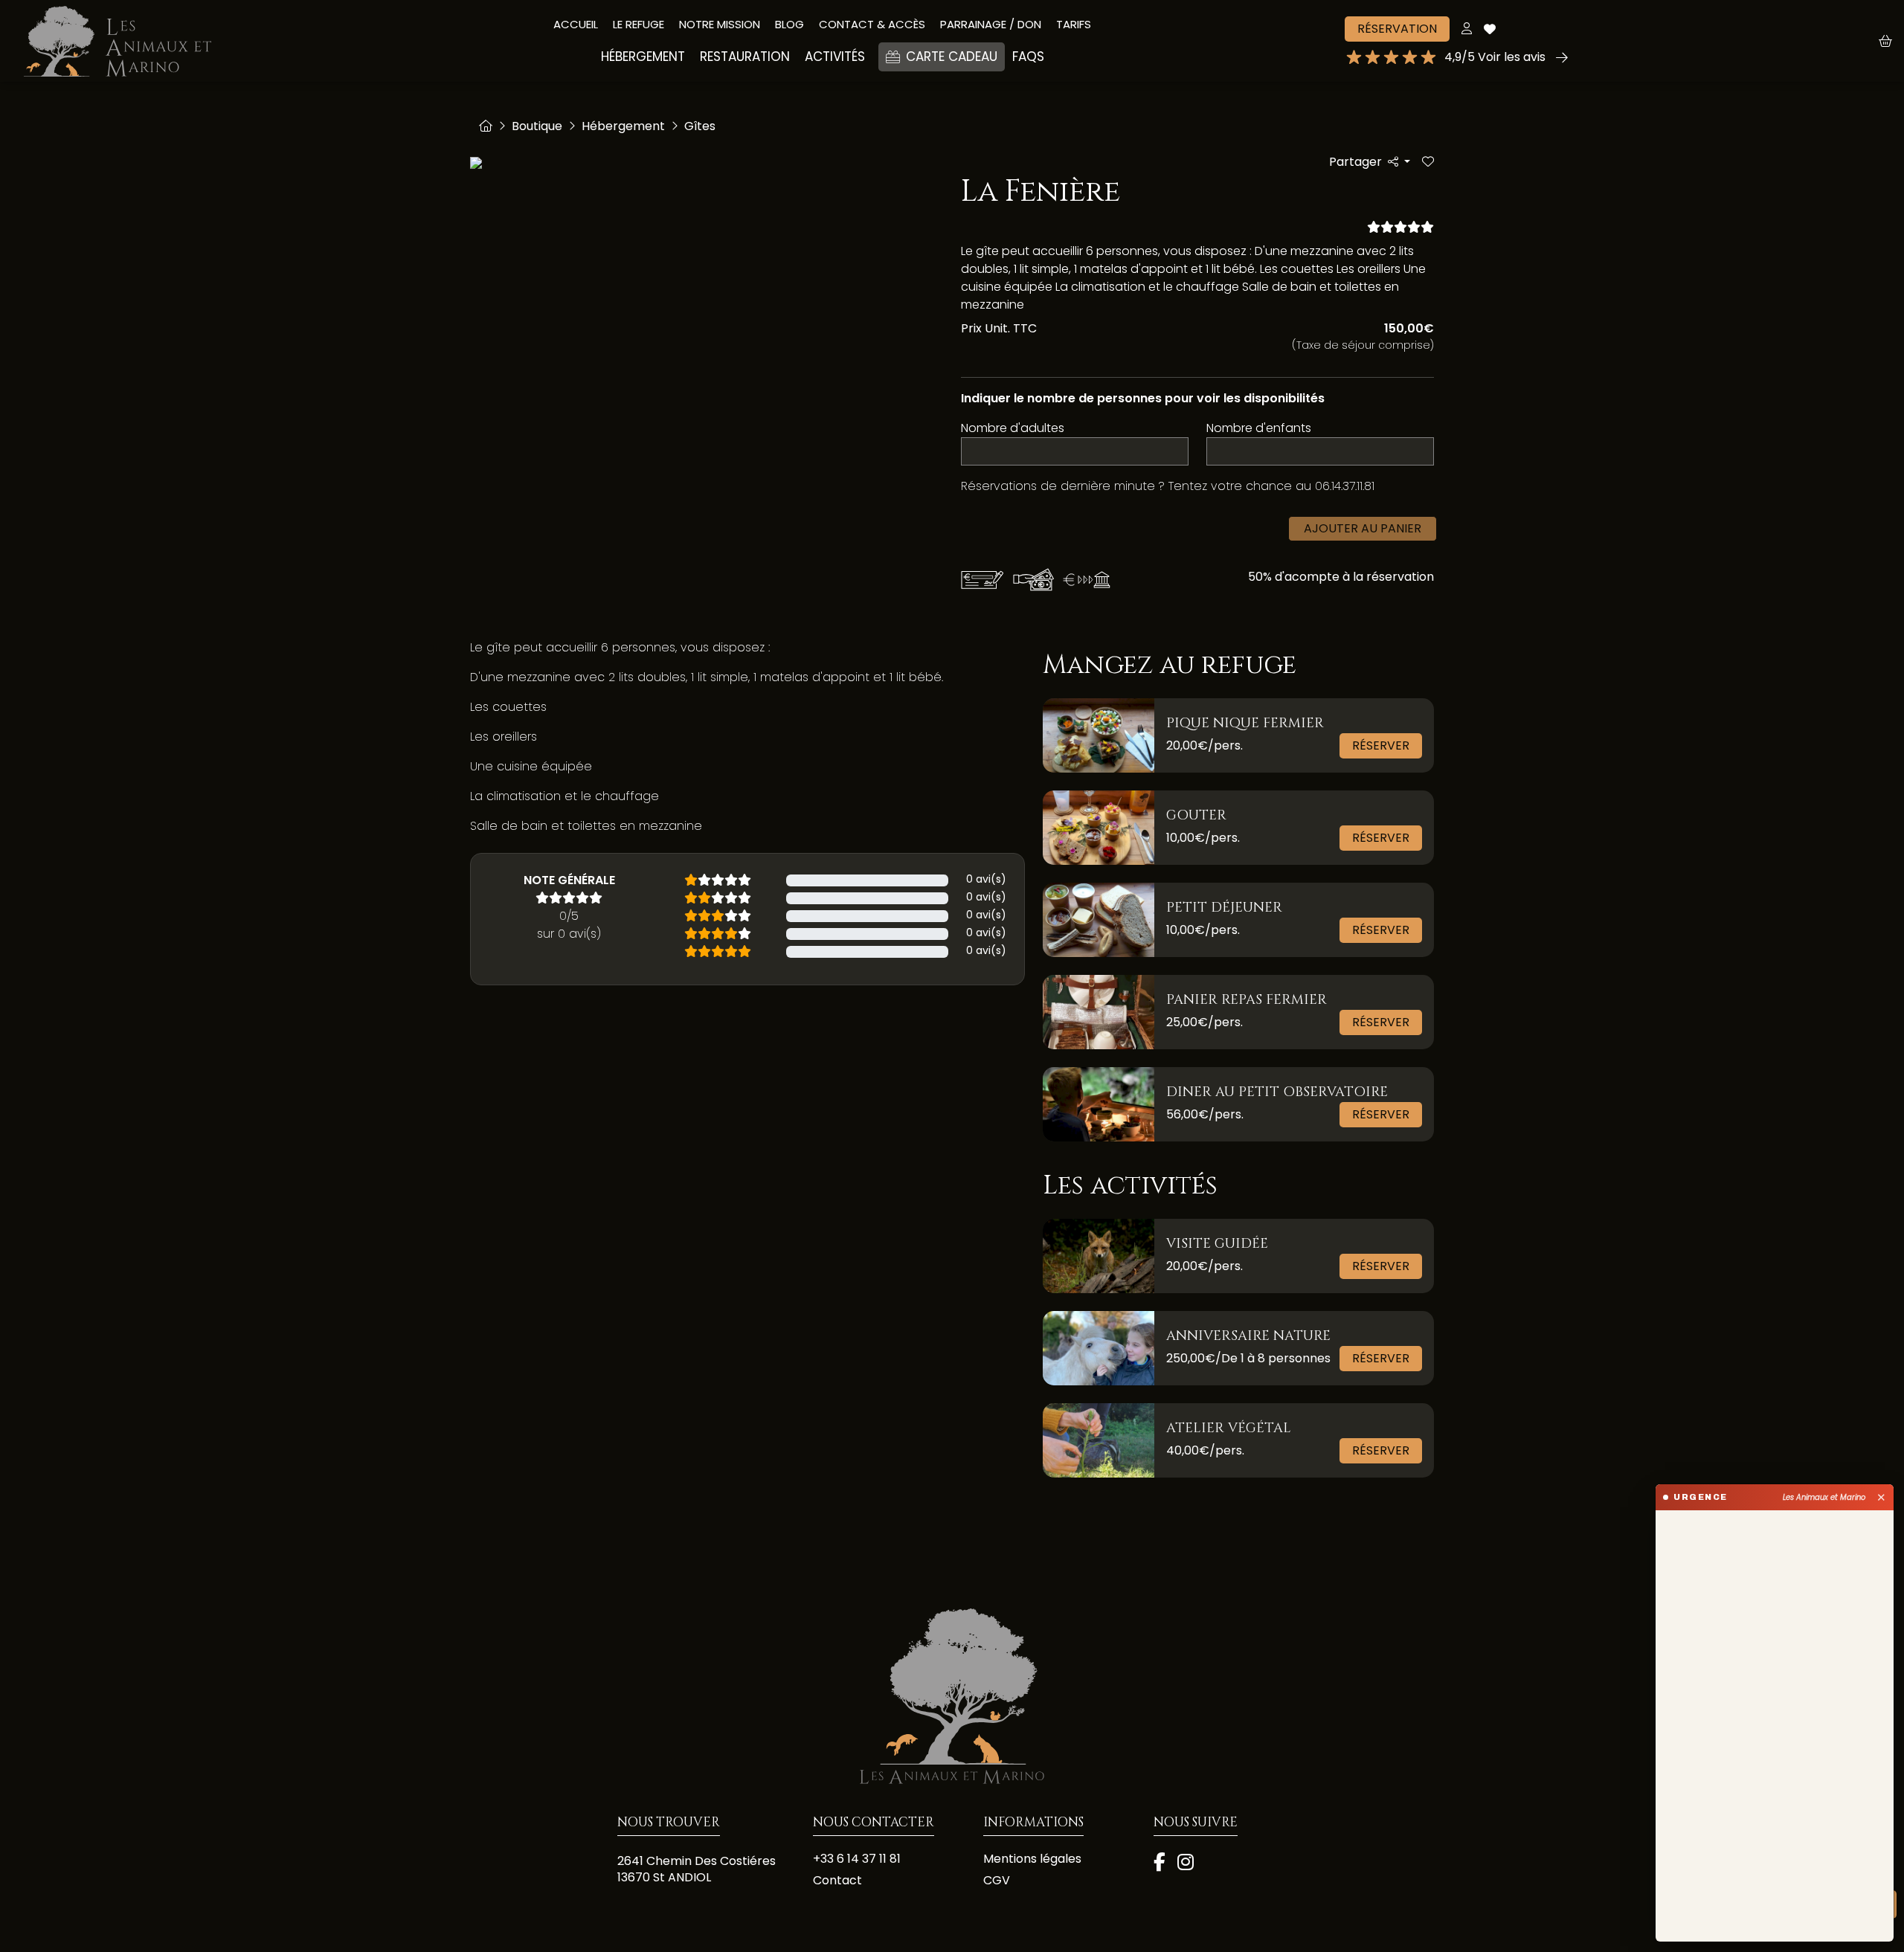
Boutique (537, 126)
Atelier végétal (1229, 1428)
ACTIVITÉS (835, 57)
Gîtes (700, 126)
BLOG (789, 24)
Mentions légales (1032, 1859)
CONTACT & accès (872, 24)
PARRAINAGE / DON (991, 24)
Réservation (1397, 29)
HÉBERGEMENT (643, 57)
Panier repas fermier (1247, 1000)
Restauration (745, 57)
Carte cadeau (952, 57)
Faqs (1028, 57)
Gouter (1196, 815)
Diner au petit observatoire (1277, 1092)
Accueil (576, 24)
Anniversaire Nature (1248, 1336)
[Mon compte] (1467, 29)
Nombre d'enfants (1259, 428)
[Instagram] (1186, 1864)
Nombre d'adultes (1013, 428)
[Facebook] (1160, 1864)
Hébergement (623, 126)
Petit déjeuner (1224, 908)
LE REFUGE (639, 24)
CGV (997, 1881)
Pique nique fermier (1245, 723)
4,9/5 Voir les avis (1495, 57)
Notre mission (720, 24)
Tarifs (1074, 24)
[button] (1891, 41)
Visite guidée (1217, 1244)
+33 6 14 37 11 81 (857, 1859)
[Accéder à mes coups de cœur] (1490, 29)
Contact (837, 1881)
